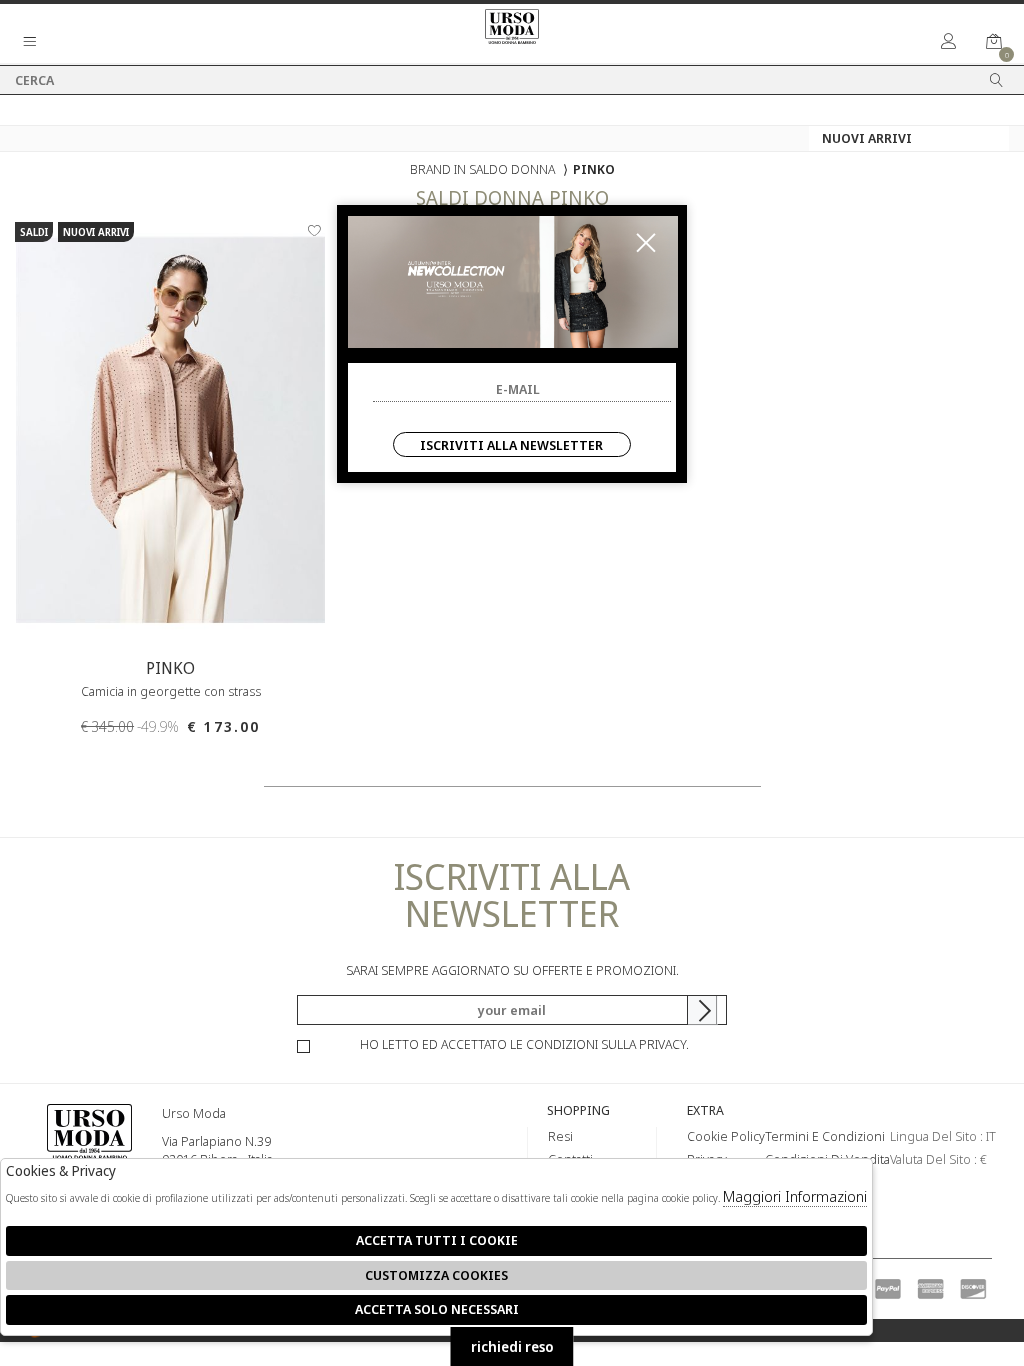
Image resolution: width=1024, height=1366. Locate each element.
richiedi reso (512, 1346)
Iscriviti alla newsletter (511, 445)
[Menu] (30, 42)
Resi (560, 1136)
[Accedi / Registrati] (949, 42)
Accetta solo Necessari (437, 1309)
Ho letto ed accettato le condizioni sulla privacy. (524, 1044)
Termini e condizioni (825, 1136)
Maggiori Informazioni (795, 1196)
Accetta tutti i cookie (437, 1240)
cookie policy (726, 1136)
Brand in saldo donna (482, 169)
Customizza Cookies (436, 1275)
